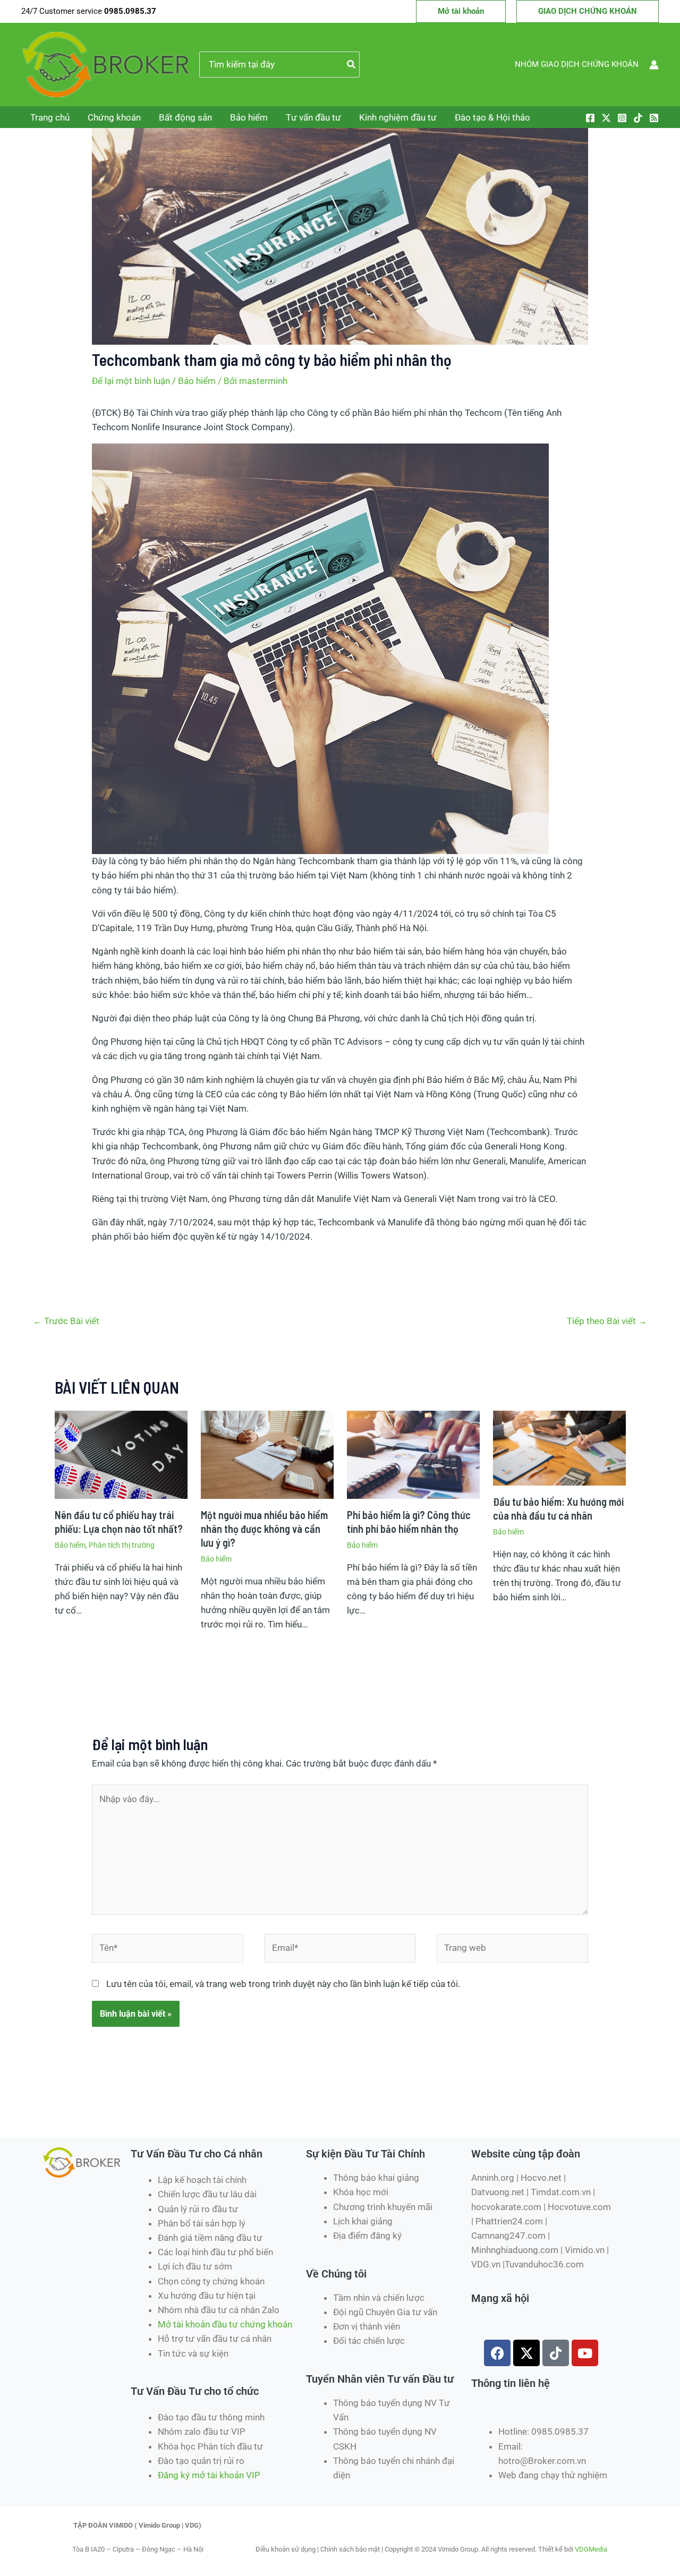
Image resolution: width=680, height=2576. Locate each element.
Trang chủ (50, 117)
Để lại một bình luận (131, 381)
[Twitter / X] (606, 118)
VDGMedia (591, 2549)
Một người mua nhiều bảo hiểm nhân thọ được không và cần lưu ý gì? (264, 1529)
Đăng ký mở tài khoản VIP (209, 2475)
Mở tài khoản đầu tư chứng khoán (226, 2324)
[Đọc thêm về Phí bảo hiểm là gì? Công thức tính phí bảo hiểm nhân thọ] (413, 1454)
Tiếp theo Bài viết (607, 1321)
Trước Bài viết (66, 1321)
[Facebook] (590, 118)
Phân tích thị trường (122, 1545)
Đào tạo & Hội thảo (492, 117)
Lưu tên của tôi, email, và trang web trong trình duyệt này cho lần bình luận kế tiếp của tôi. (283, 1984)
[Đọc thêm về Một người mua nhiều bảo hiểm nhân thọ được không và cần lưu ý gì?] (267, 1454)
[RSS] (654, 118)
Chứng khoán (114, 117)
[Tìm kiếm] (352, 65)
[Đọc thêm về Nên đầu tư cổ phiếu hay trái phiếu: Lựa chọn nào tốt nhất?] (121, 1454)
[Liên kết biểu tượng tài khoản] (654, 65)
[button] (461, 11)
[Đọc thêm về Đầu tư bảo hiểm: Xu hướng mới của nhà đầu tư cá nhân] (559, 1447)
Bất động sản (185, 117)
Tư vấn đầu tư (313, 117)
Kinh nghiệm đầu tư (398, 117)
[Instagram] (622, 118)
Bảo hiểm (249, 117)
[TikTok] (638, 118)
